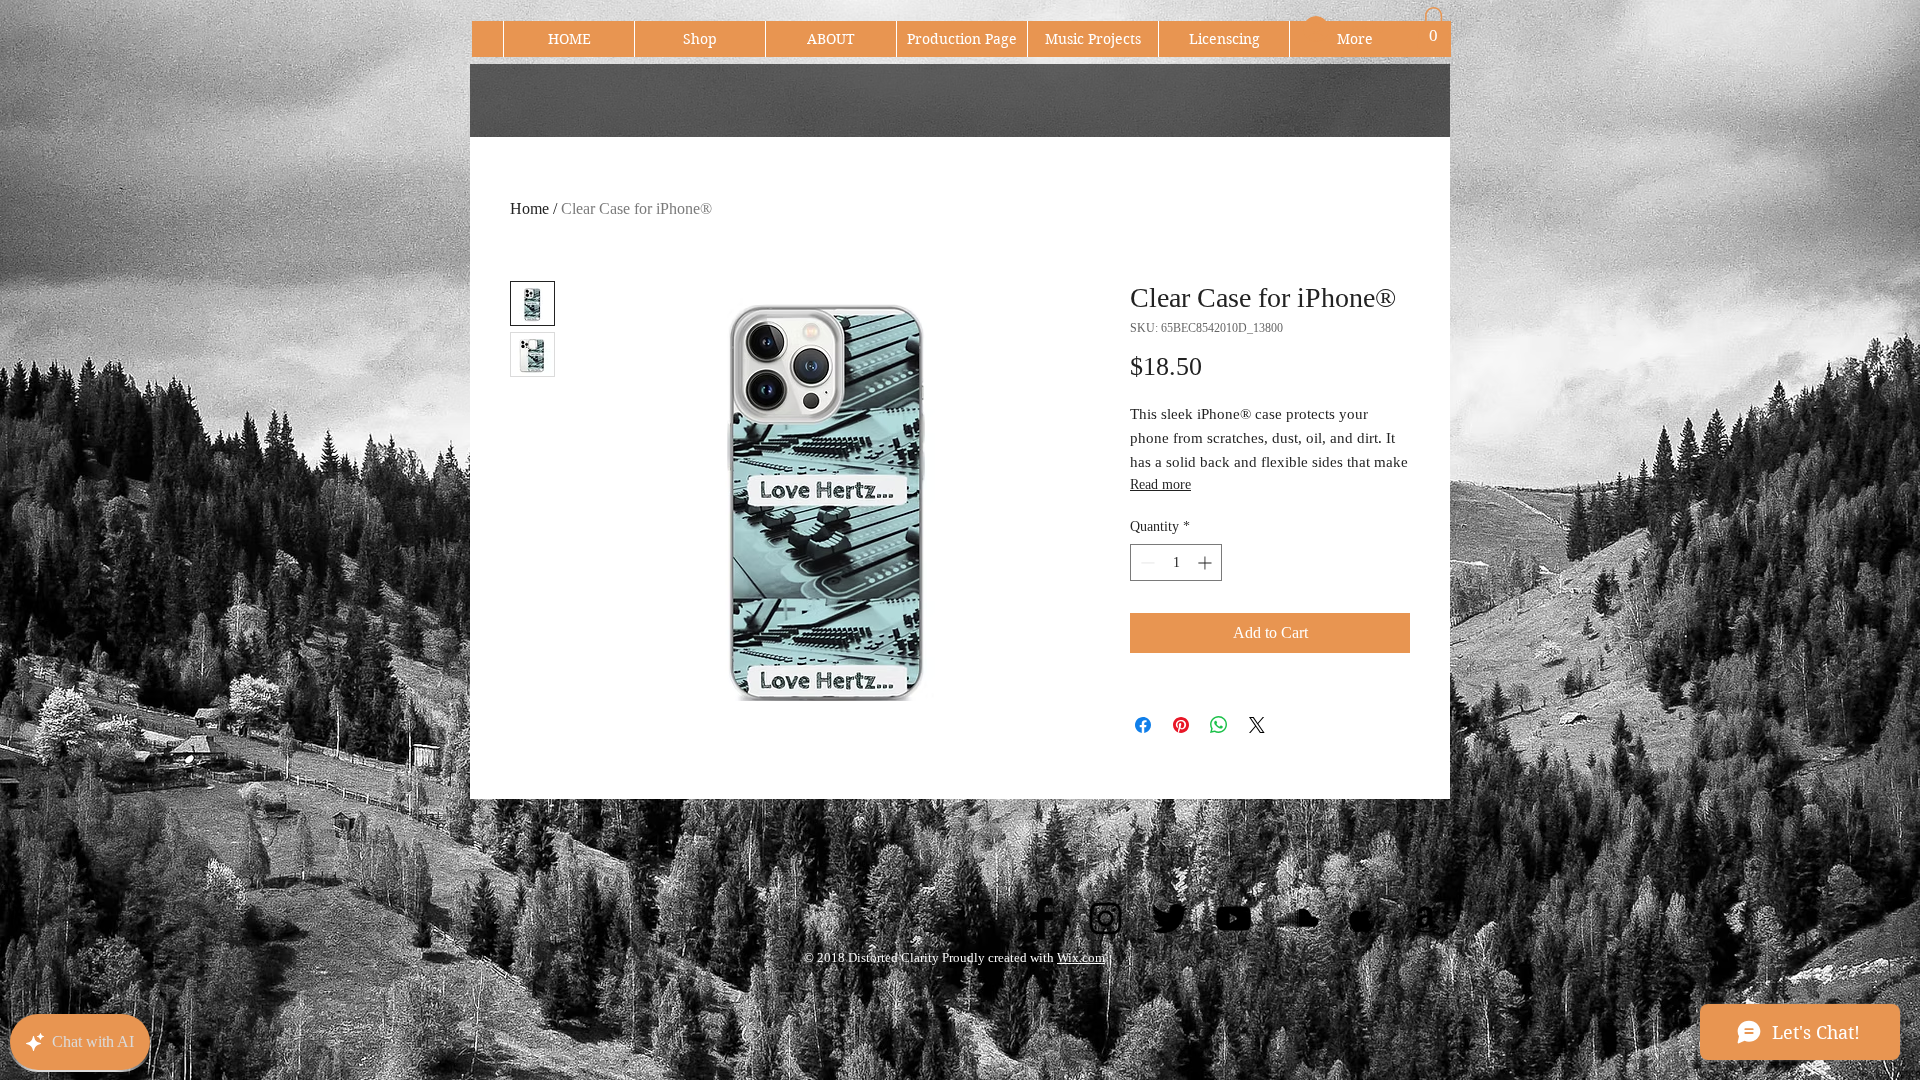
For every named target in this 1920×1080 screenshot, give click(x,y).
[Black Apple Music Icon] (1361, 918)
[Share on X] (1257, 725)
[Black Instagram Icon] (1105, 918)
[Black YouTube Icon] (1233, 918)
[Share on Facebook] (1143, 725)
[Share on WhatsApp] (1219, 725)
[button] (1433, 28)
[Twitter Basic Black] (1169, 918)
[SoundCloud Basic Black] (1297, 918)
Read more (1160, 484)
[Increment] (1206, 562)
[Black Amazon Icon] (1425, 918)
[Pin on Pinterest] (1181, 725)
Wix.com (1081, 957)
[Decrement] (1145, 562)
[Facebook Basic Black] (1041, 918)
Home (529, 208)
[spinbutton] (1176, 562)
